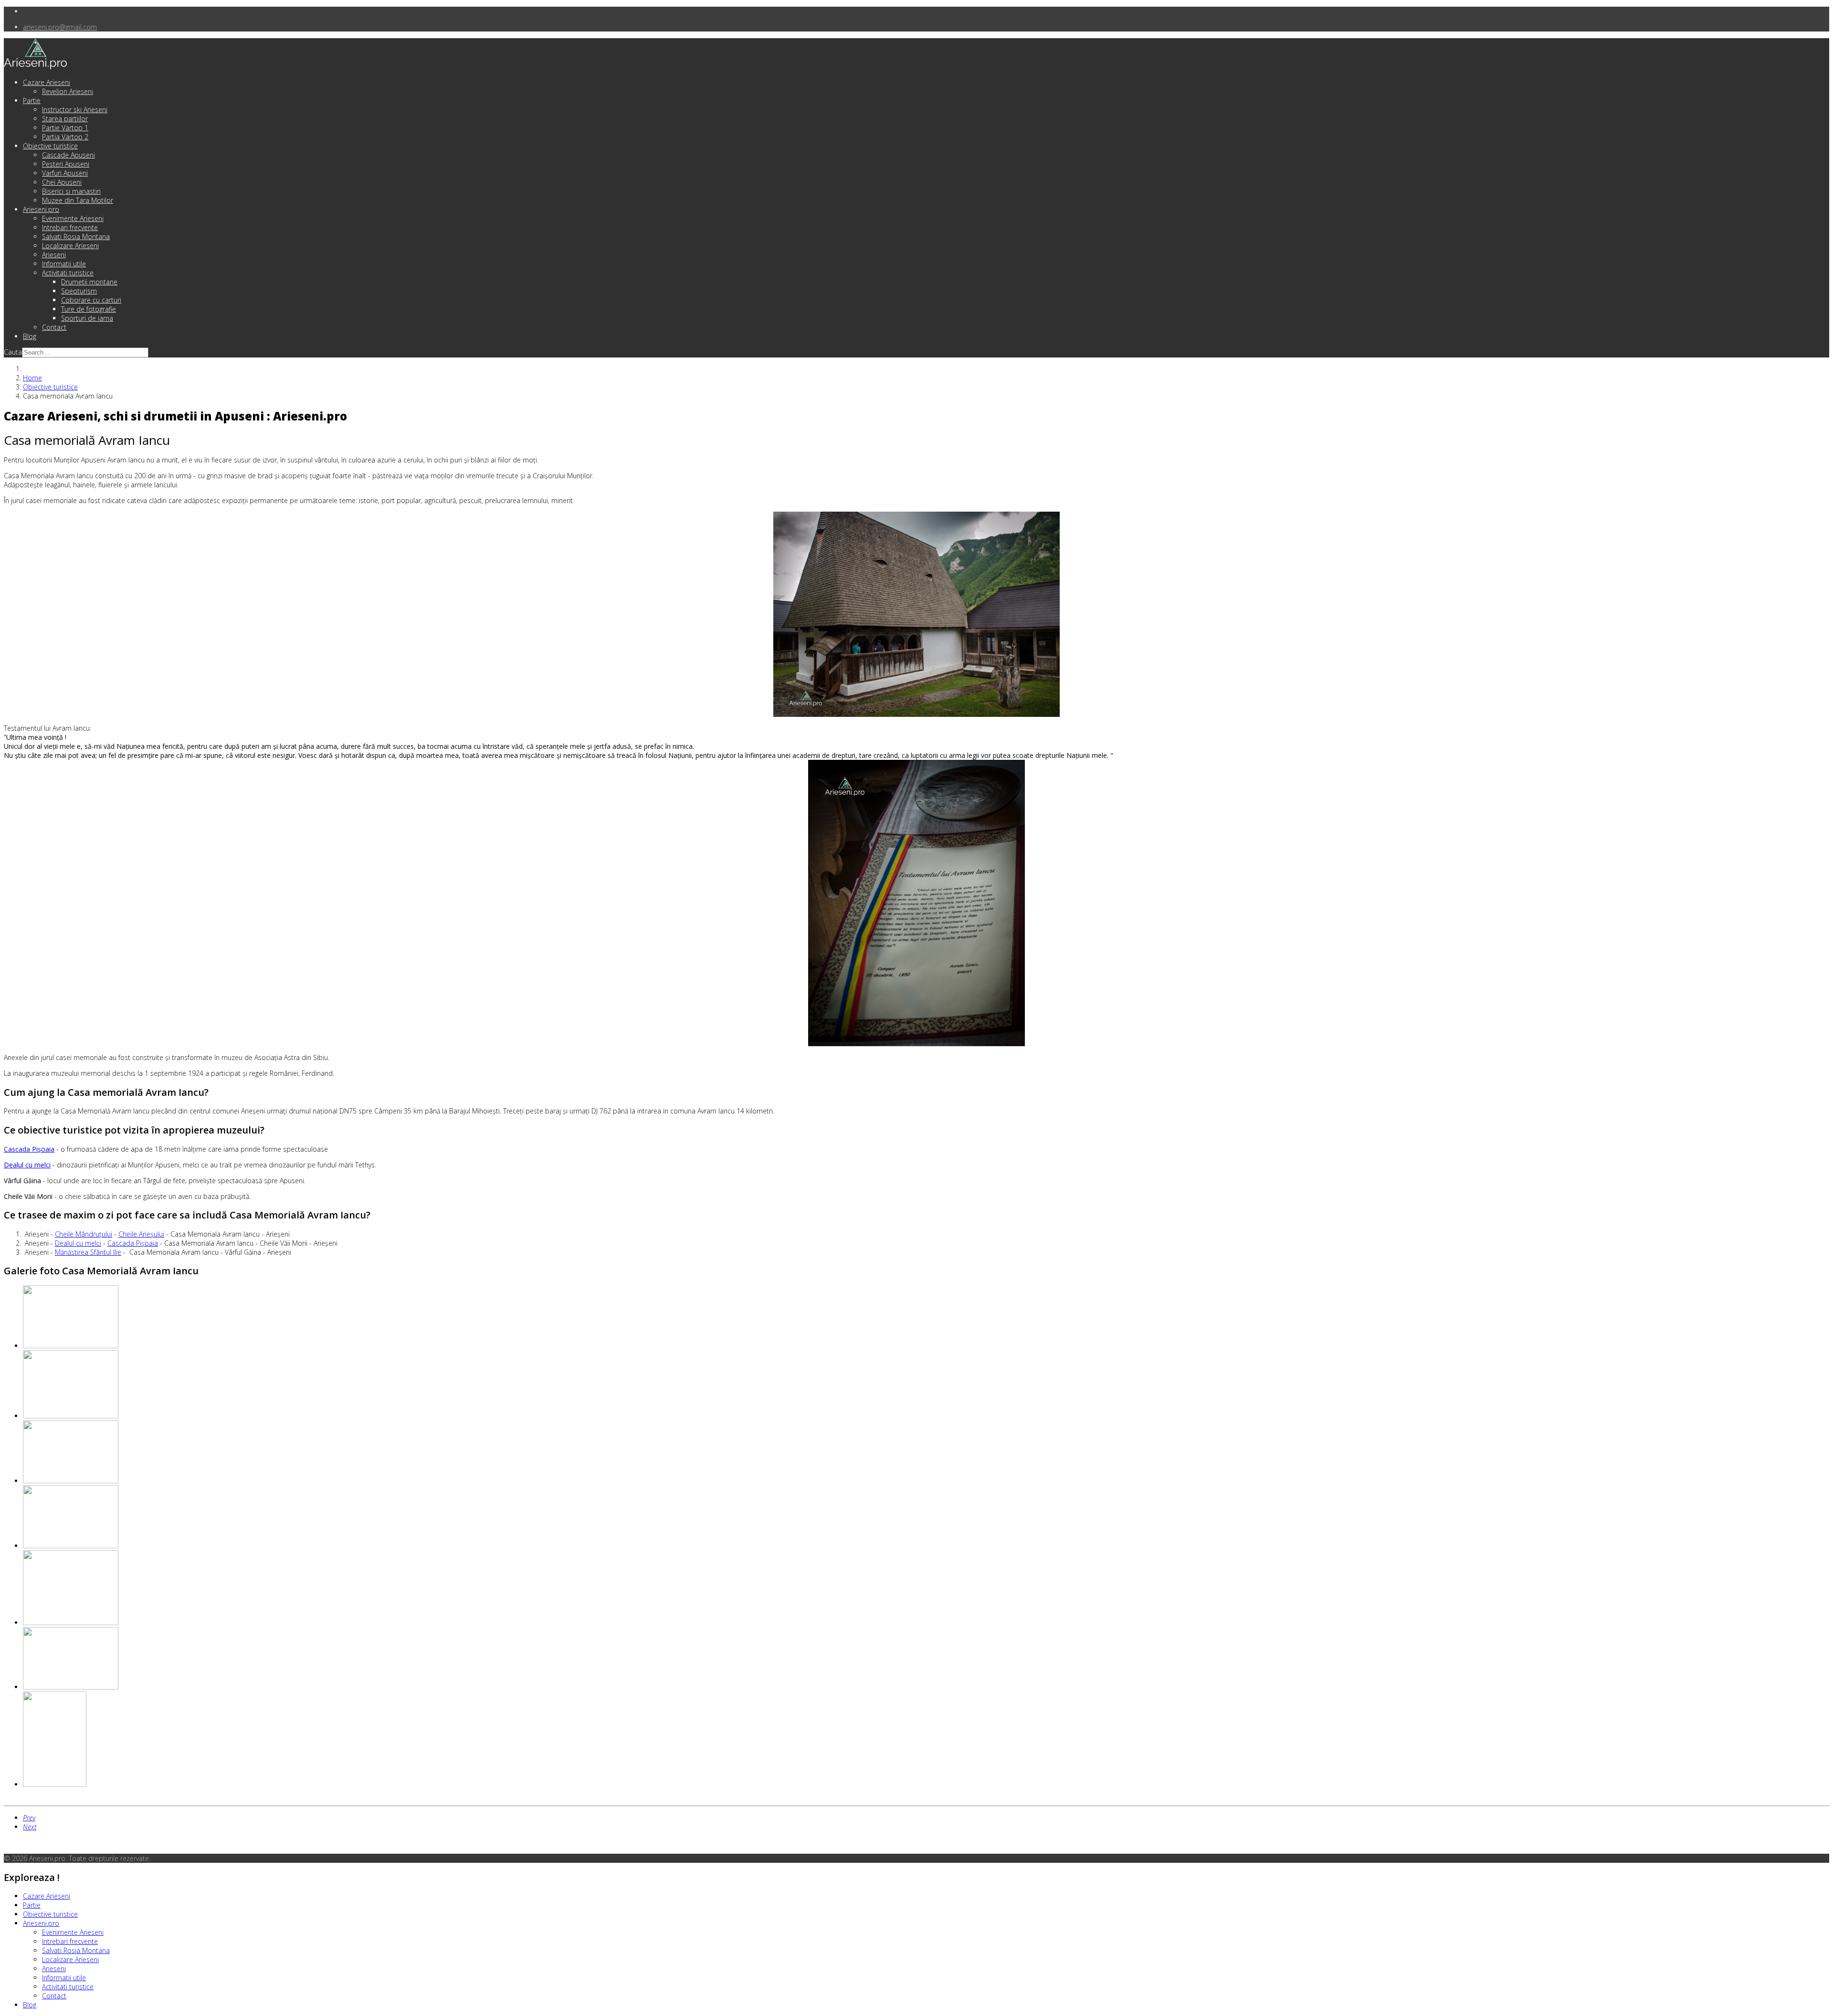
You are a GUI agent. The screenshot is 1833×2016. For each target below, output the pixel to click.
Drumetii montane (89, 282)
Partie (32, 100)
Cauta (13, 352)
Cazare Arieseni (47, 82)
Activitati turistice (68, 273)
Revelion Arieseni (68, 91)
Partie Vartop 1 (65, 128)
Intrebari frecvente (70, 227)
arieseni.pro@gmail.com (60, 27)
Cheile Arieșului (141, 1234)
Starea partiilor (65, 119)
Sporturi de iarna (87, 318)
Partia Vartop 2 (65, 137)
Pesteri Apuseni (66, 164)
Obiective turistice (50, 146)
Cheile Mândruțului (84, 1234)
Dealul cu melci (78, 1243)
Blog (30, 336)
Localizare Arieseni (70, 246)
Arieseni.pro (41, 209)
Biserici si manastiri (71, 191)
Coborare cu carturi (91, 300)
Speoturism (79, 291)
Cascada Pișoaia (133, 1243)
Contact (54, 327)
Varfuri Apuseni (65, 173)
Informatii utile (64, 264)
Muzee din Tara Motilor (78, 200)
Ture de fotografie (89, 309)
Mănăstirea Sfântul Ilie (88, 1252)
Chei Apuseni (62, 182)
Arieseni (54, 255)
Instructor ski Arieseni (75, 110)
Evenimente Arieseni (73, 218)
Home (32, 378)
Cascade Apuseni (68, 155)
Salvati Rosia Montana (76, 236)
